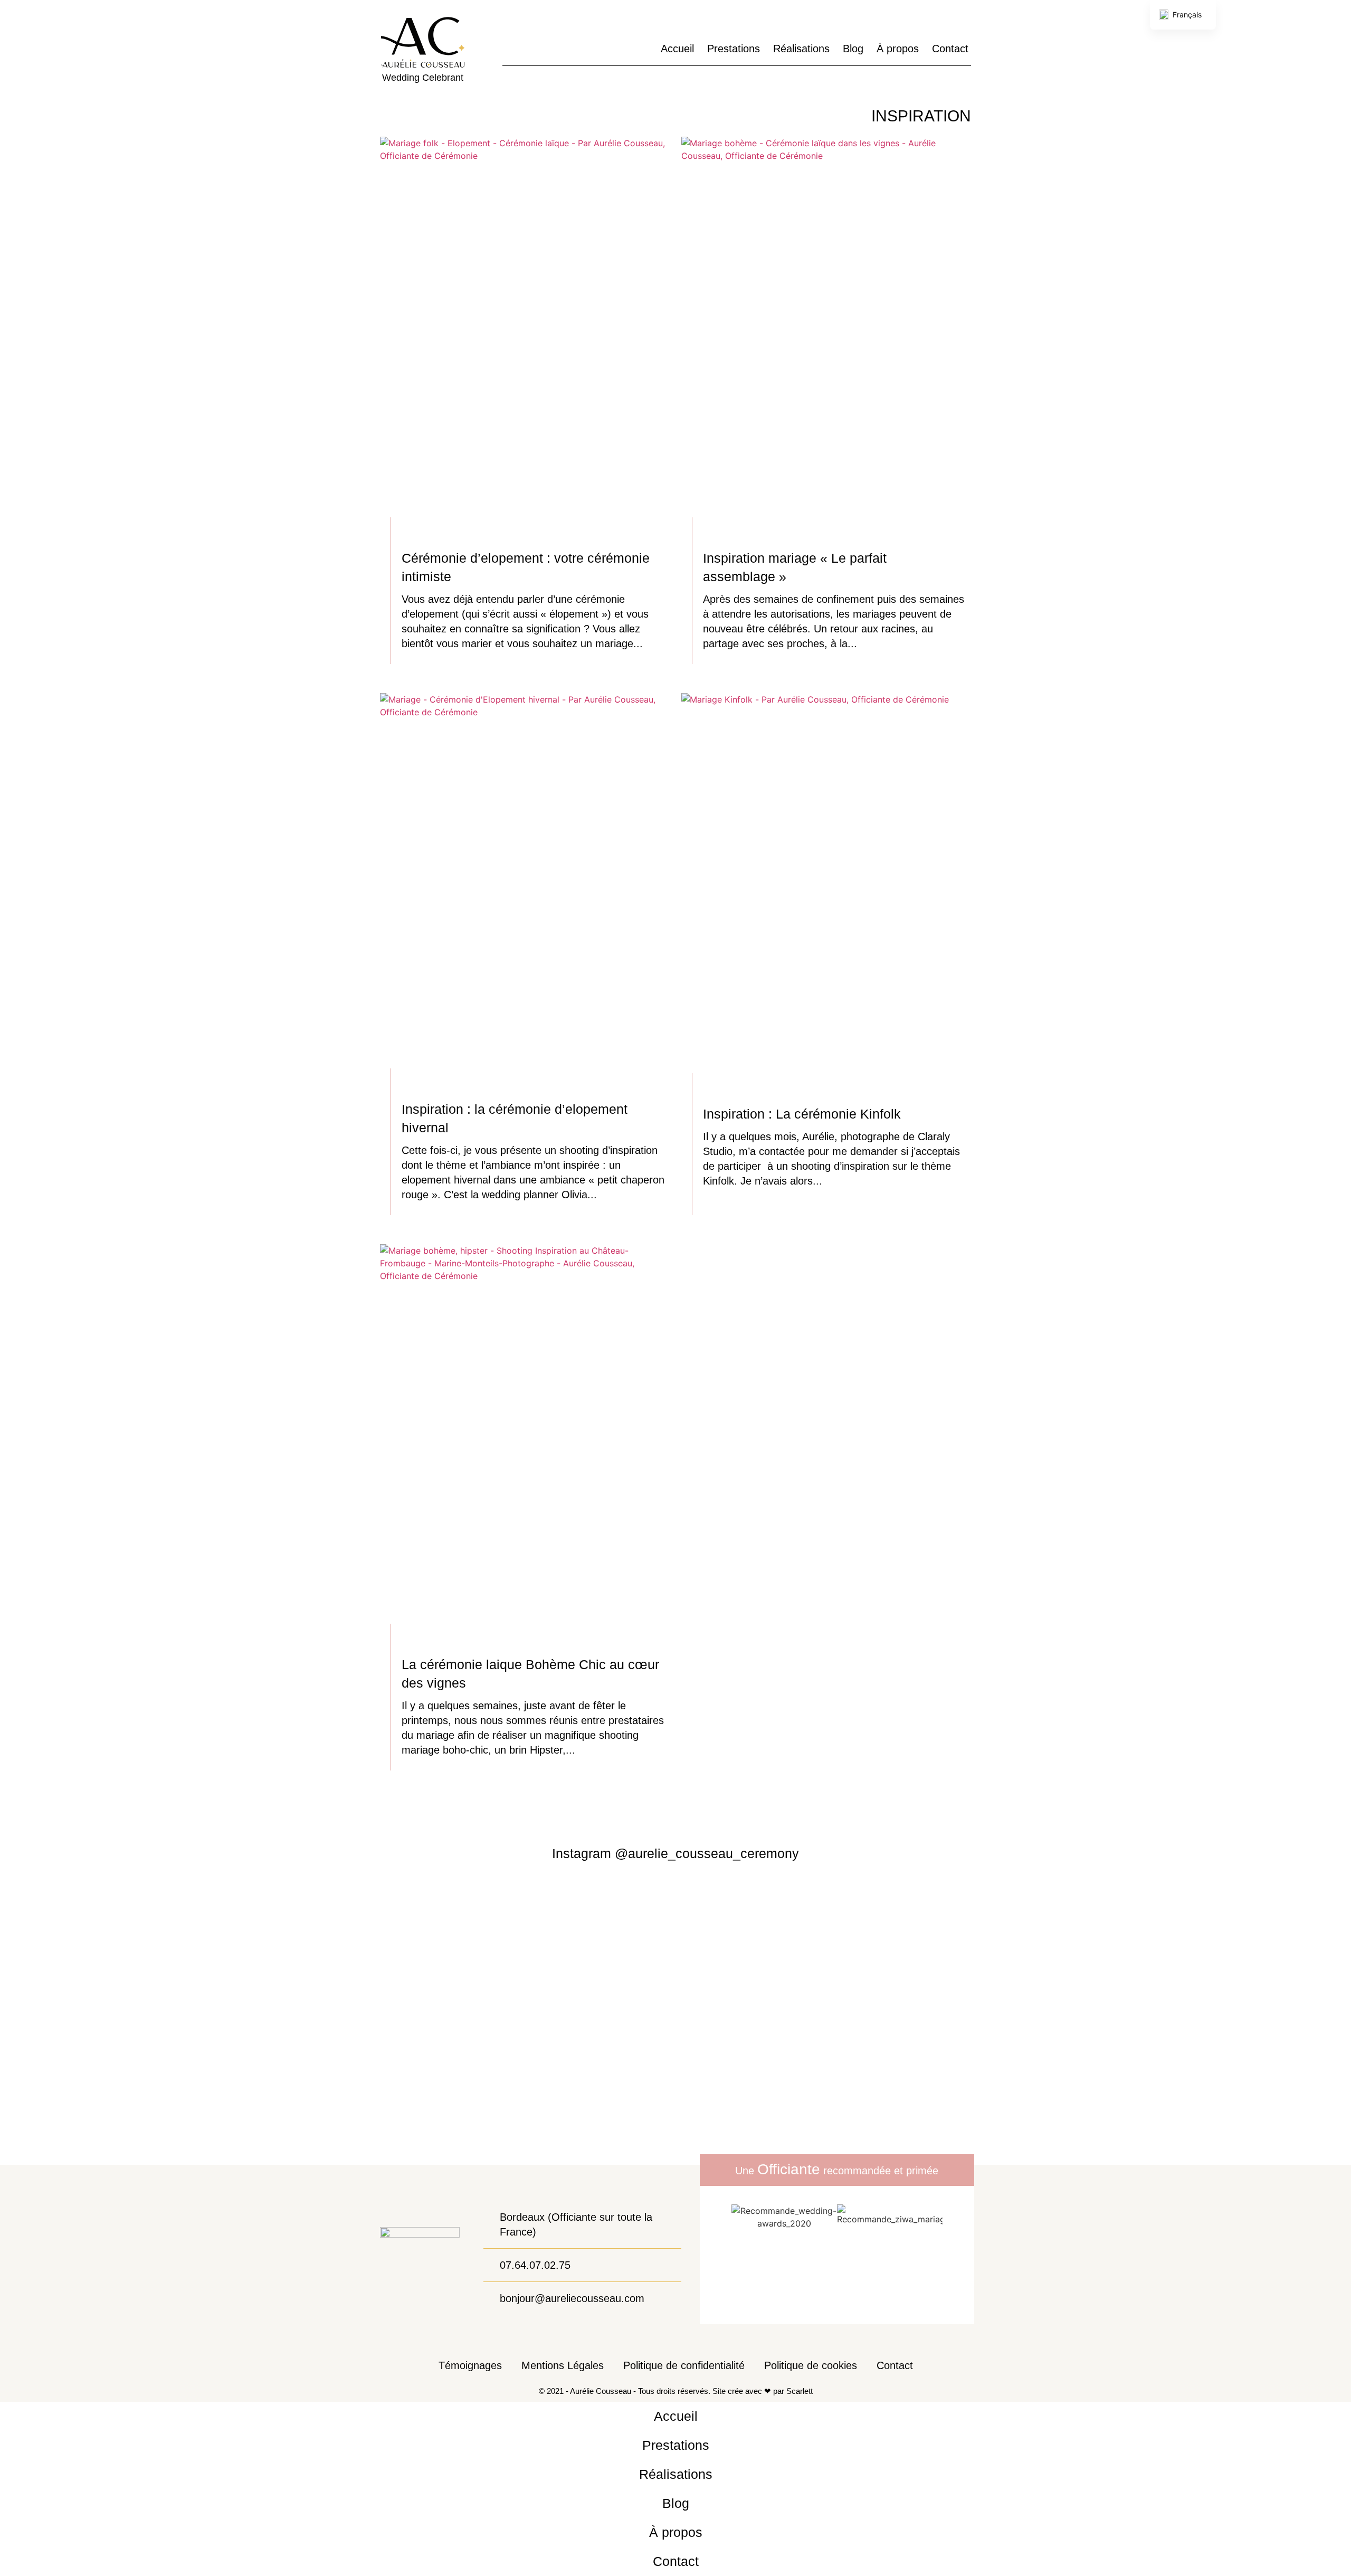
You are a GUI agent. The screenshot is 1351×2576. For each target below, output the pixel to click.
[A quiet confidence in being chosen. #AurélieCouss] (1014, 2019)
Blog (853, 49)
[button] (720, 2221)
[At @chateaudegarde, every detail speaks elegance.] (1238, 1975)
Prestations (734, 49)
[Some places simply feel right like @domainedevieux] (788, 2019)
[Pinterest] (546, 49)
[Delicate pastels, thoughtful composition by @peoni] (338, 2019)
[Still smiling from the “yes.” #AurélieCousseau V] (563, 1949)
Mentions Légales (563, 2365)
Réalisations (801, 49)
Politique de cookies (811, 2365)
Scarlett (800, 2391)
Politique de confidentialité (684, 2365)
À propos (898, 49)
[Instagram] (508, 49)
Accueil (677, 49)
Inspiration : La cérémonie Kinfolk (802, 1114)
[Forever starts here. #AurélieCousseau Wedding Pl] (113, 2019)
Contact (950, 49)
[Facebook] (527, 49)
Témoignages (470, 2365)
